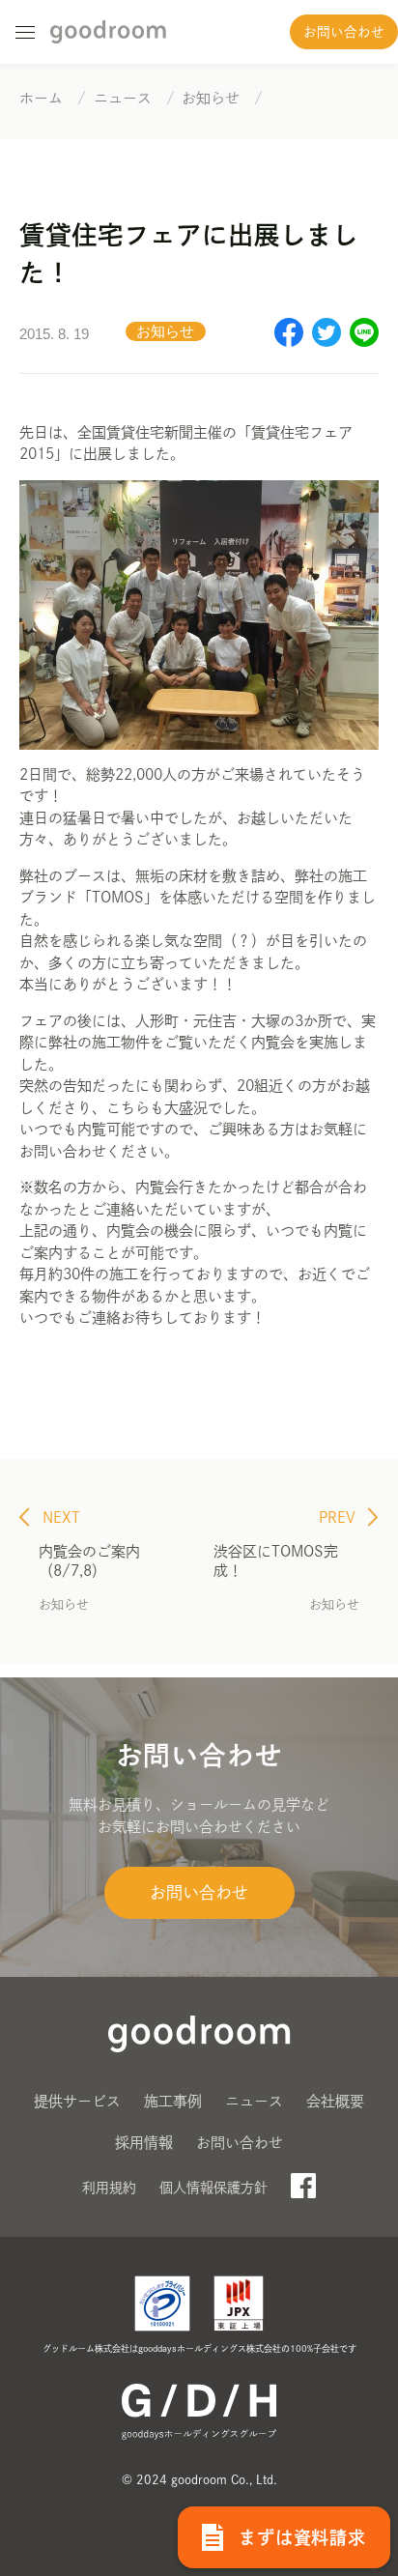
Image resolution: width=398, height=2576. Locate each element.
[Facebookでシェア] (289, 342)
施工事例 (173, 2101)
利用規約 (109, 2188)
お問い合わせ (344, 32)
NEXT (59, 1517)
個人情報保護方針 (213, 2188)
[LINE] (364, 342)
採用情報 (144, 2143)
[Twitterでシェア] (327, 342)
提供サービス (77, 2101)
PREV (339, 1517)
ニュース (254, 2101)
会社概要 (335, 2101)
